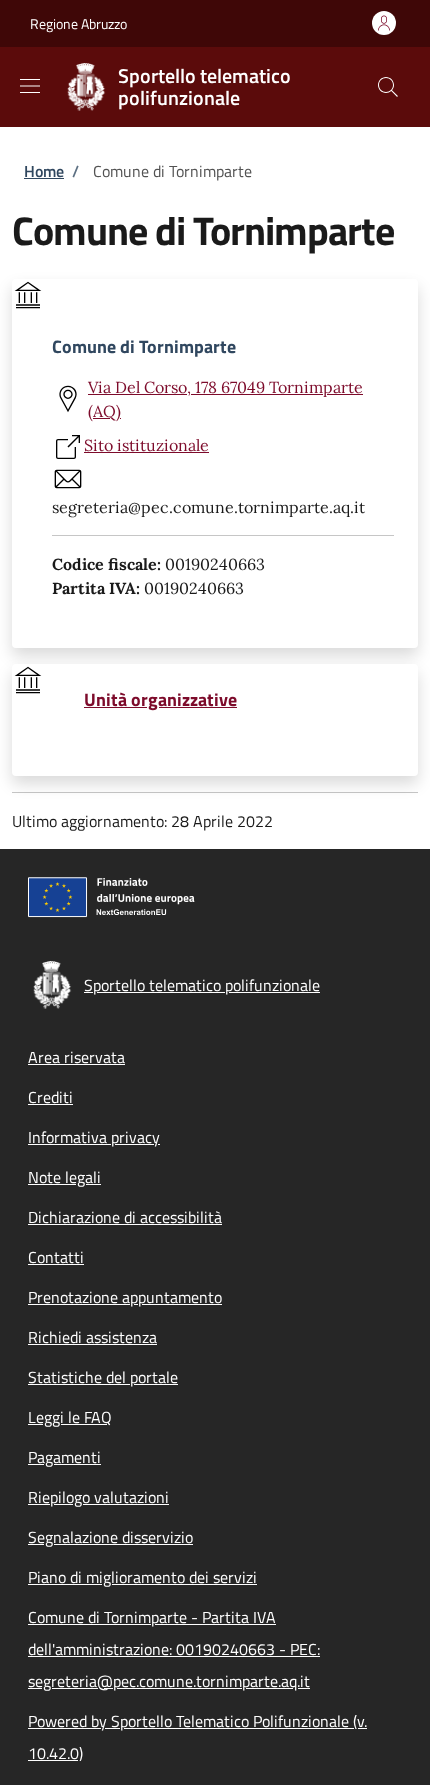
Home (44, 171)
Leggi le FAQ (70, 1417)
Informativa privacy (94, 1137)
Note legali (64, 1177)
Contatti (56, 1257)
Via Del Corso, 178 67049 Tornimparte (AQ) (225, 399)
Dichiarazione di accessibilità (125, 1217)
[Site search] (388, 87)
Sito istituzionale (146, 445)
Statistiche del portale (103, 1377)
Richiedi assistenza (92, 1337)
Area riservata (76, 1057)
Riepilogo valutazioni (98, 1497)
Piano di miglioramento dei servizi (142, 1577)
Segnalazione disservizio (110, 1537)
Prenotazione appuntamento (125, 1297)
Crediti (50, 1097)
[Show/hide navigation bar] (30, 86)
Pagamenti (64, 1457)
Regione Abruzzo (78, 23)
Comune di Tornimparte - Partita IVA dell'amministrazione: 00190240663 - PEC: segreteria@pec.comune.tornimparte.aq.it (174, 1649)
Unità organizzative (160, 700)
